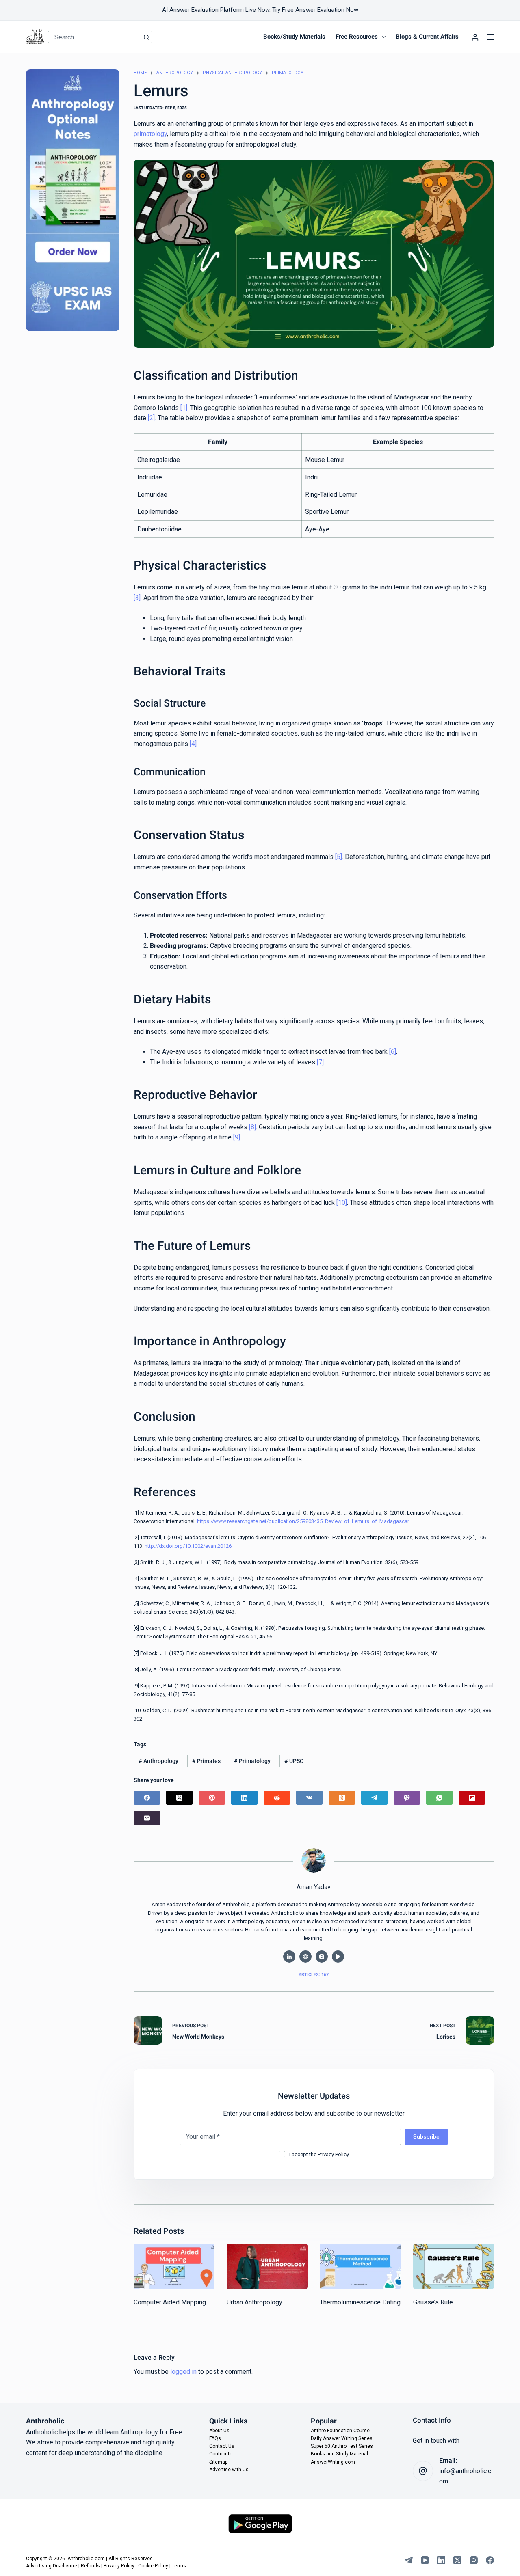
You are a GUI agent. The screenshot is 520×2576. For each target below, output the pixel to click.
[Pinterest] (212, 1798)
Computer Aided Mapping (170, 2302)
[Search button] (146, 37)
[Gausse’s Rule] (454, 2266)
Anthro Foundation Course (340, 2430)
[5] (339, 857)
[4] (193, 744)
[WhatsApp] (439, 1798)
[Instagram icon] (322, 1957)
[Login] (475, 37)
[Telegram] (374, 1798)
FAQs (215, 2438)
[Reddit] (277, 1798)
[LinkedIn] (244, 1798)
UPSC (294, 1761)
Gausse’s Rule (433, 2302)
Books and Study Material (339, 2454)
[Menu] (490, 37)
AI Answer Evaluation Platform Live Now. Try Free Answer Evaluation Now (260, 10)
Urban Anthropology (255, 2302)
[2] (151, 418)
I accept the (319, 2154)
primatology (150, 134)
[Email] (147, 1818)
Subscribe (426, 2137)
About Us (219, 2430)
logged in (183, 2372)
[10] (342, 1203)
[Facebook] (147, 1798)
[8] (252, 1127)
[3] (137, 598)
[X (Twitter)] (179, 1798)
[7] (320, 1062)
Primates (206, 1761)
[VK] (309, 1798)
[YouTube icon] (338, 1957)
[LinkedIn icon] (289, 1957)
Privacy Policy (333, 2154)
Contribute (221, 2454)
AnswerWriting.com (333, 2462)
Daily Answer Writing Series (342, 2438)
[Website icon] (305, 1957)
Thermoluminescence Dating (360, 2302)
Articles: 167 (314, 1975)
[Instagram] (474, 2560)
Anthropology (158, 1761)
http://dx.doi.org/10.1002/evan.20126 (188, 1546)
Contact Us (222, 2446)
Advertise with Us (229, 2469)
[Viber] (407, 1798)
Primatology (252, 1761)
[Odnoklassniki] (342, 1798)
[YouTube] (425, 2560)
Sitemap (218, 2462)
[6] (393, 1052)
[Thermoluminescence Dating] (360, 2266)
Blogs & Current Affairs (427, 37)
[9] (237, 1137)
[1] (184, 408)
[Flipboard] (472, 1798)
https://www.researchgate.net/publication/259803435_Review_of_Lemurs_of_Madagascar (303, 1521)
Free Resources (357, 37)
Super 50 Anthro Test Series (342, 2446)
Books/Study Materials (294, 37)
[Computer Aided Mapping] (174, 2266)
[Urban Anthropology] (267, 2266)
